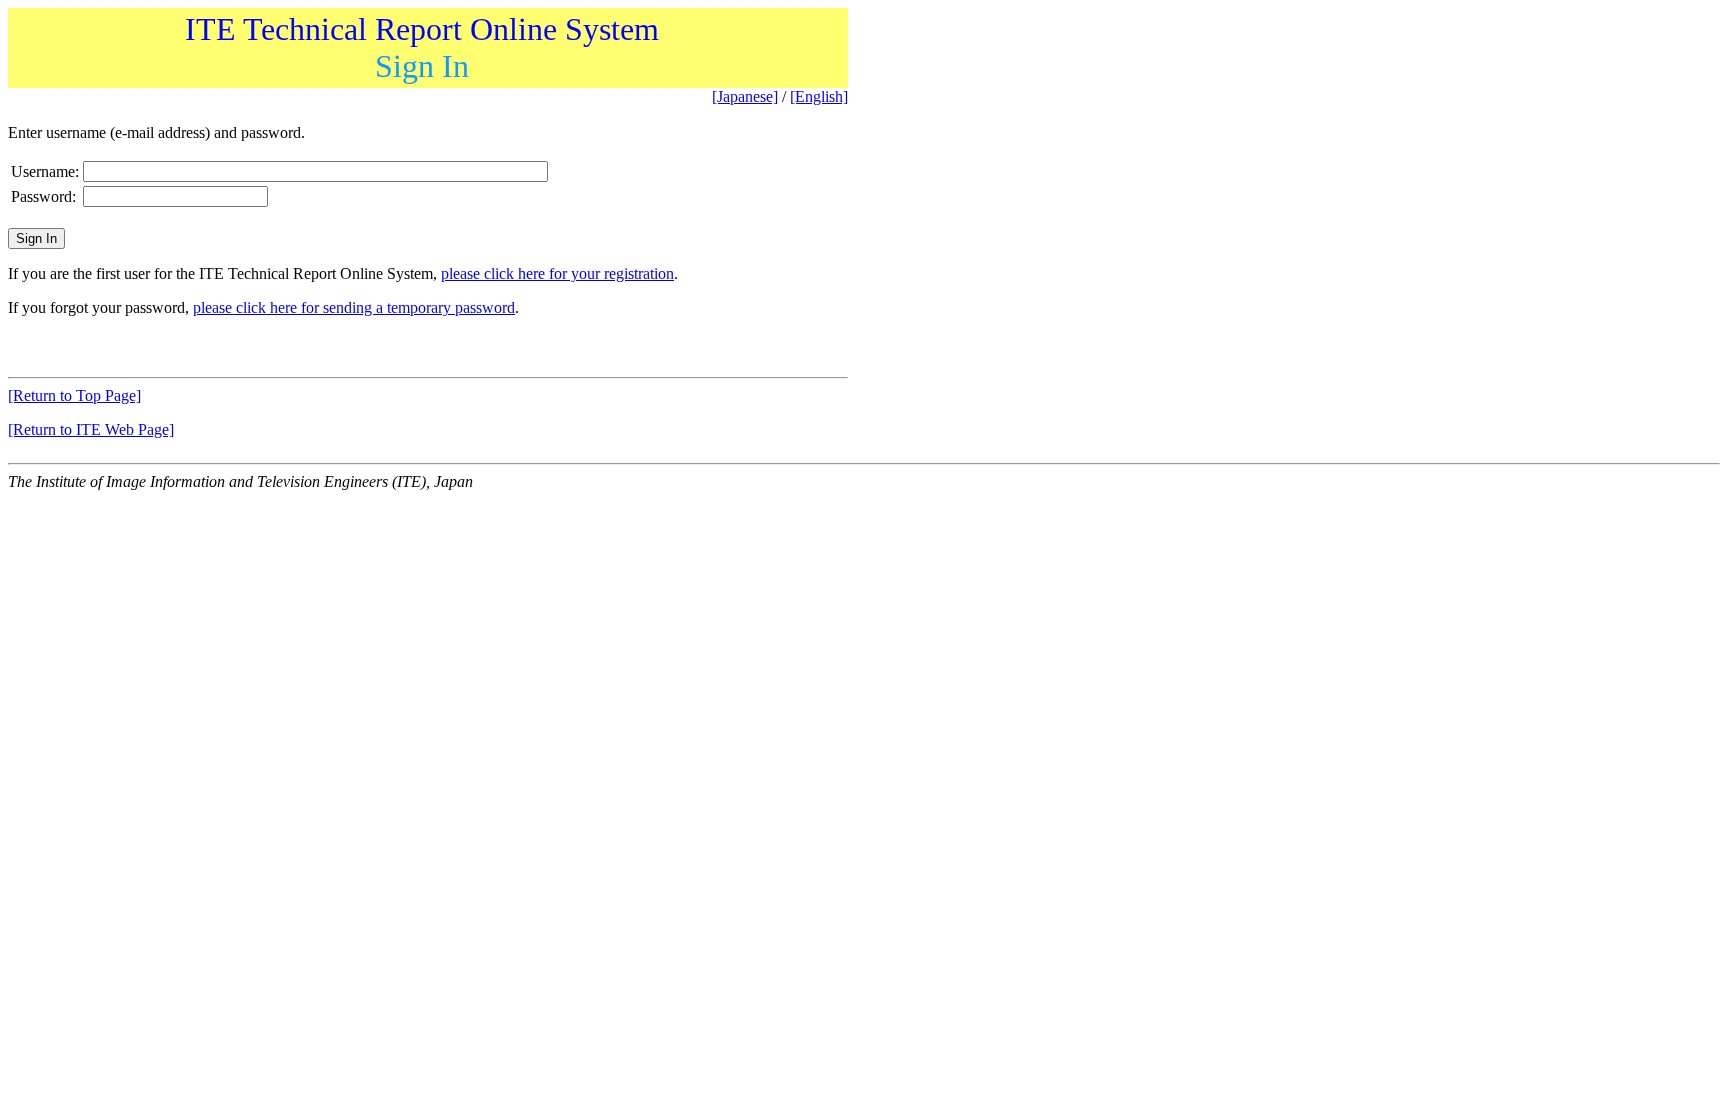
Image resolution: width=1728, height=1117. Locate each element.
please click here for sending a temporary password (354, 307)
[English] (819, 96)
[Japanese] (745, 96)
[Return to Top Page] (74, 395)
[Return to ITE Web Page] (91, 429)
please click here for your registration (557, 273)
